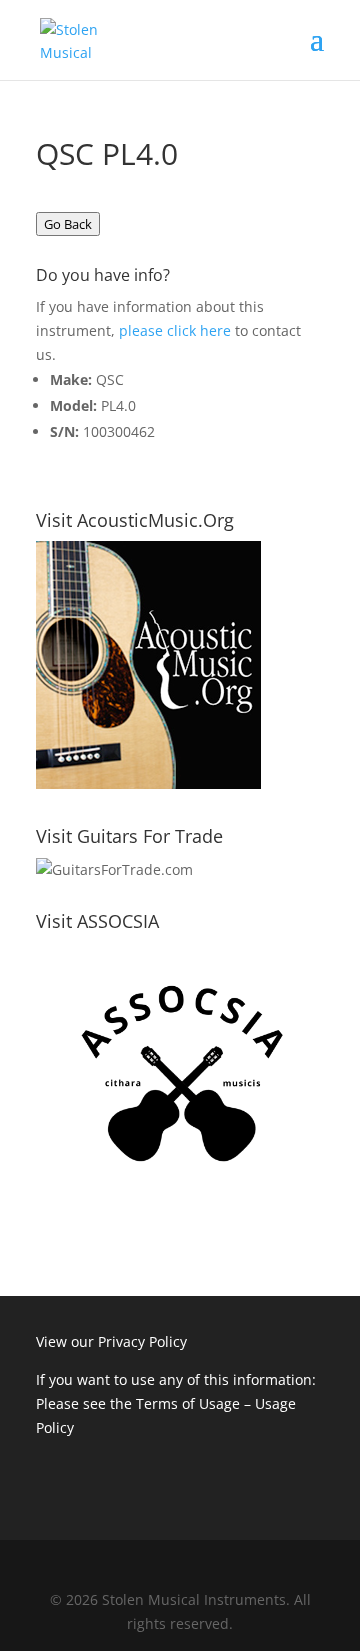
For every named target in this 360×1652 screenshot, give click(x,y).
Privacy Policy (142, 1341)
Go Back (68, 224)
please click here (175, 330)
